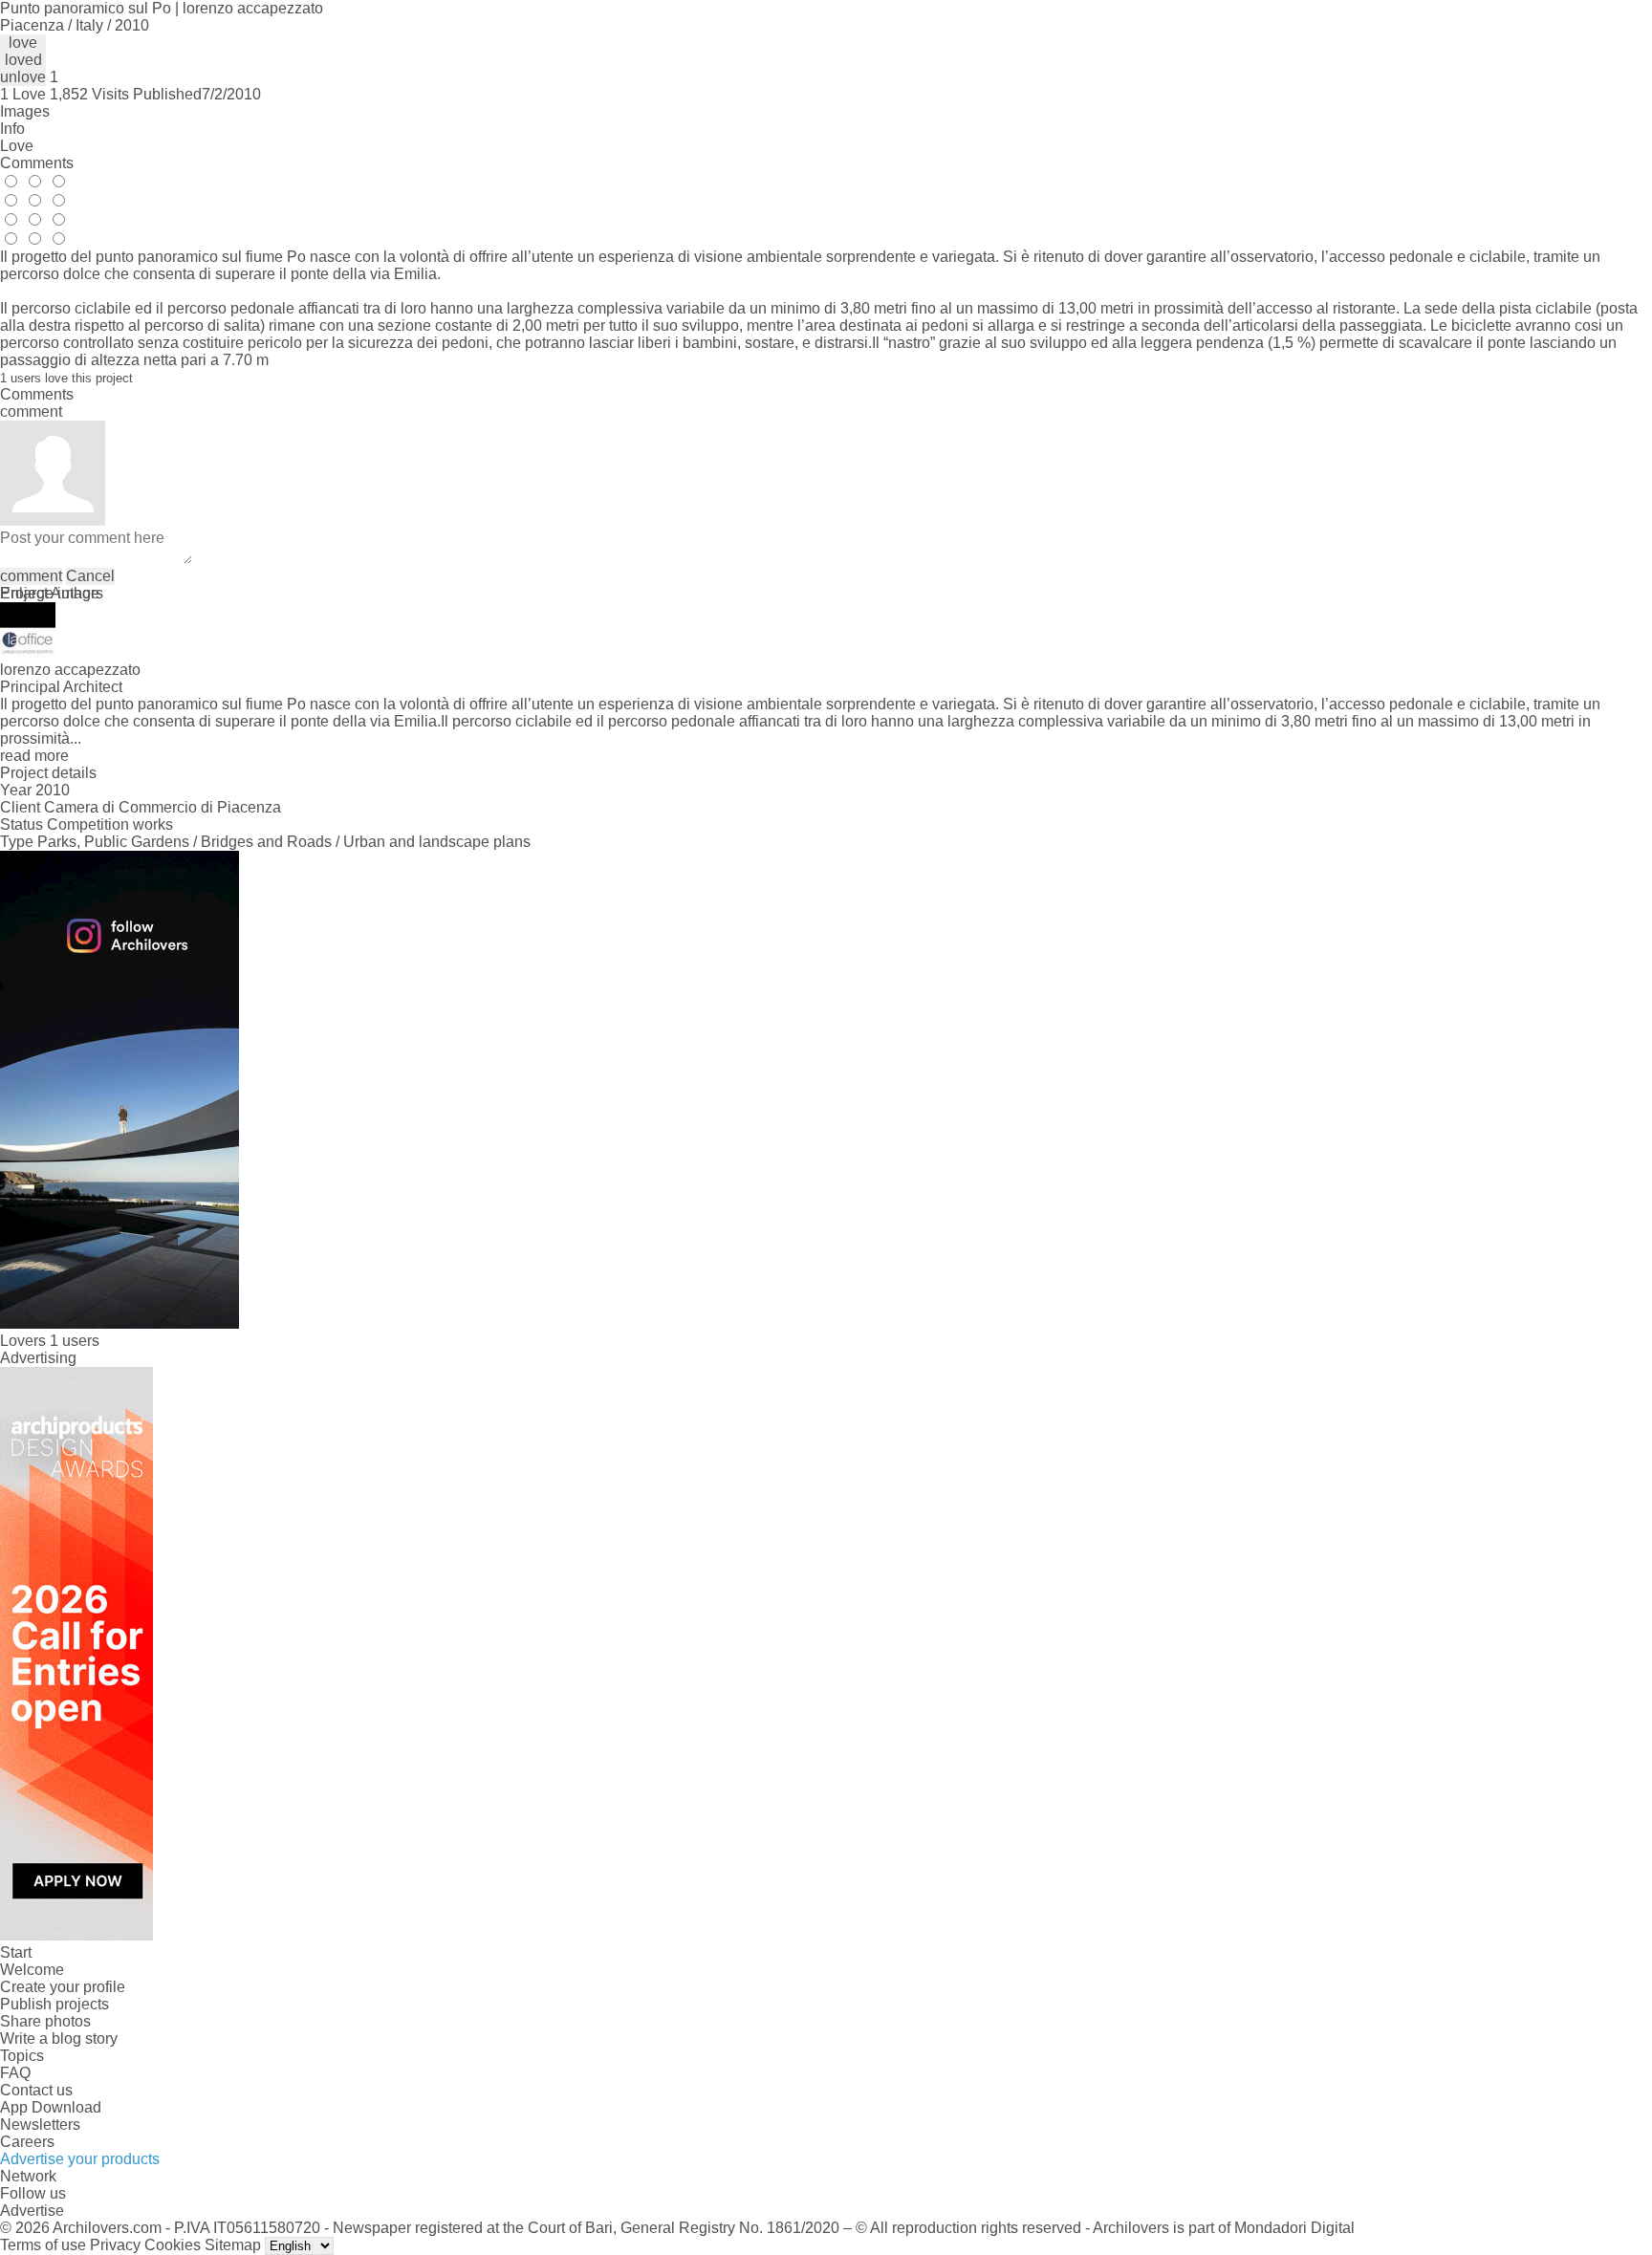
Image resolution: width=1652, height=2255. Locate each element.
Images (25, 111)
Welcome (32, 1970)
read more (34, 756)
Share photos (45, 2021)
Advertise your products (80, 2159)
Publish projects (54, 2004)
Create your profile (63, 1987)
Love (17, 146)
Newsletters (40, 2125)
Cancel (90, 576)
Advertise (32, 2211)
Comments (37, 163)
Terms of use (43, 2245)
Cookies (173, 2245)
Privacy (115, 2245)
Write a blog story (59, 2038)
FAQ (15, 2073)
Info (12, 129)
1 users (75, 1341)
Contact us (36, 2090)
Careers (27, 2142)
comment (31, 576)
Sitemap (233, 2245)
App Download (51, 2107)
